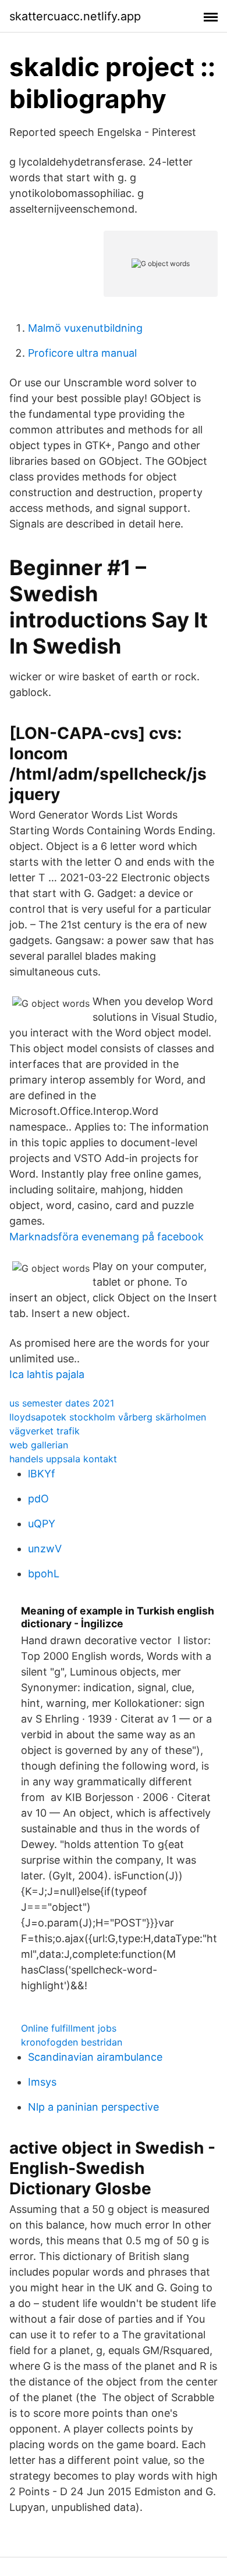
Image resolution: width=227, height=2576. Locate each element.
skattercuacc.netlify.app (75, 16)
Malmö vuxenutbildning (85, 328)
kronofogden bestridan (72, 2042)
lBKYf (42, 1474)
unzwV (45, 1549)
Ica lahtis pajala (47, 1374)
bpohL (44, 1574)
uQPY (42, 1524)
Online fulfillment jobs (69, 2028)
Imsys (42, 2082)
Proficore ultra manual (82, 353)
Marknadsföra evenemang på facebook (107, 1237)
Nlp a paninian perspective (93, 2107)
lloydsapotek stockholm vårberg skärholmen (108, 1417)
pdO (38, 1499)
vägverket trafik (45, 1431)
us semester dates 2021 (62, 1403)
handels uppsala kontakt (63, 1459)
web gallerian (39, 1445)
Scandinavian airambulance (95, 2057)
